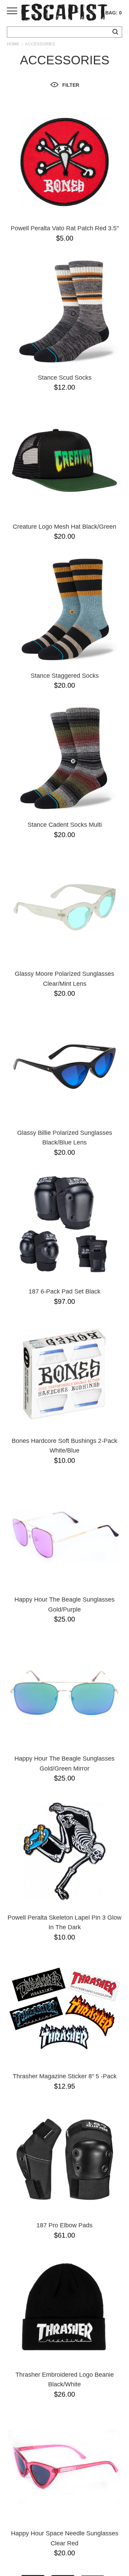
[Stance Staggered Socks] (64, 609)
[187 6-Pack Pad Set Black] (64, 1225)
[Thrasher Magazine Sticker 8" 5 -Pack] (64, 2010)
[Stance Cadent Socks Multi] (64, 758)
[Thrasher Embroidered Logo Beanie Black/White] (64, 2308)
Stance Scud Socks (65, 378)
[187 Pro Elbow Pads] (64, 2159)
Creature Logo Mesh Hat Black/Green (64, 527)
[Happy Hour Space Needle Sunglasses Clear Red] (64, 2467)
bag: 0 (114, 13)
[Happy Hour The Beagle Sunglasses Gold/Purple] (64, 1533)
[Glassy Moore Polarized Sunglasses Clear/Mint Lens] (64, 907)
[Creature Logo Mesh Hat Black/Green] (64, 460)
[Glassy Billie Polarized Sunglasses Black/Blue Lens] (64, 1067)
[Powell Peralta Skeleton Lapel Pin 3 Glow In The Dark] (64, 1851)
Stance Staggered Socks (65, 676)
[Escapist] (64, 13)
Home (13, 44)
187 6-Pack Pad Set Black (64, 1291)
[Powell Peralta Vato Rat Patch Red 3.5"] (64, 162)
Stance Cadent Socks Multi (65, 825)
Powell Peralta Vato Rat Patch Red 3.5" (65, 228)
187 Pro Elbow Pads (64, 2225)
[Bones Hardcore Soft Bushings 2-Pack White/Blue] (64, 1375)
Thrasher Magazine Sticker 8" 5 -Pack (65, 2076)
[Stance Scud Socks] (64, 311)
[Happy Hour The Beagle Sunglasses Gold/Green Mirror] (64, 1692)
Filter (71, 85)
